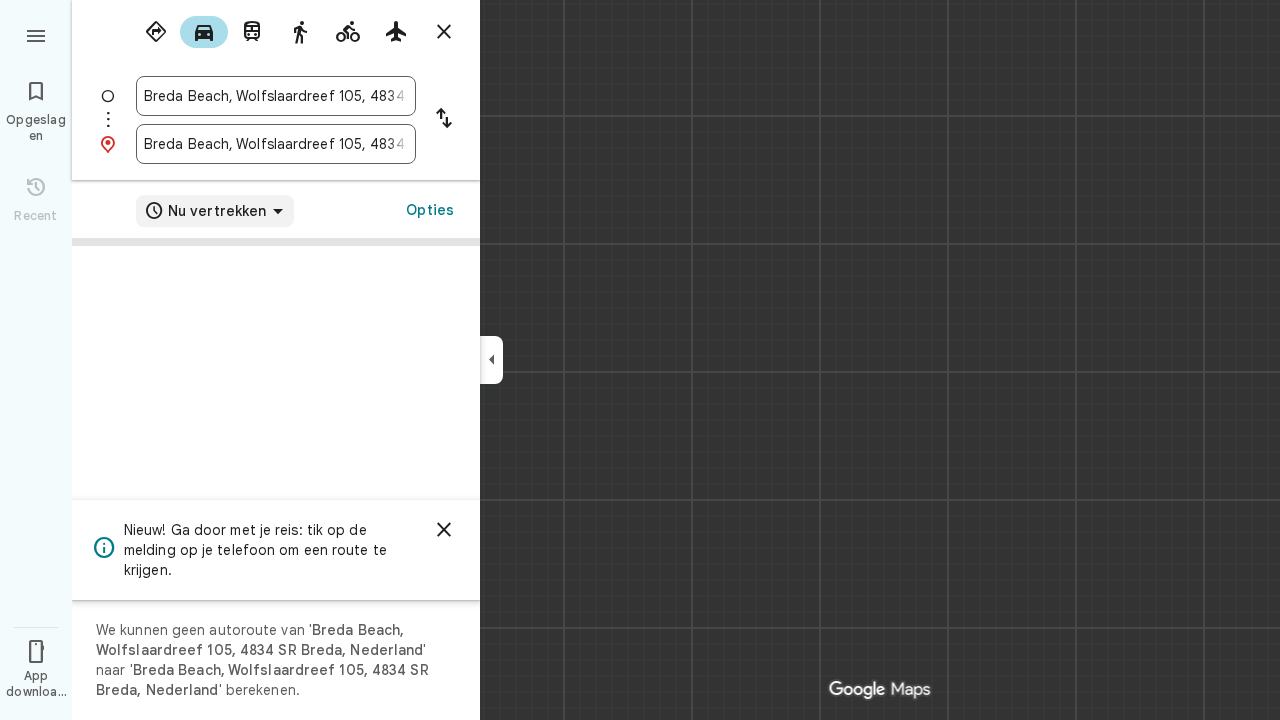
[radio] (156, 32)
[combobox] (276, 96)
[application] (640, 360)
